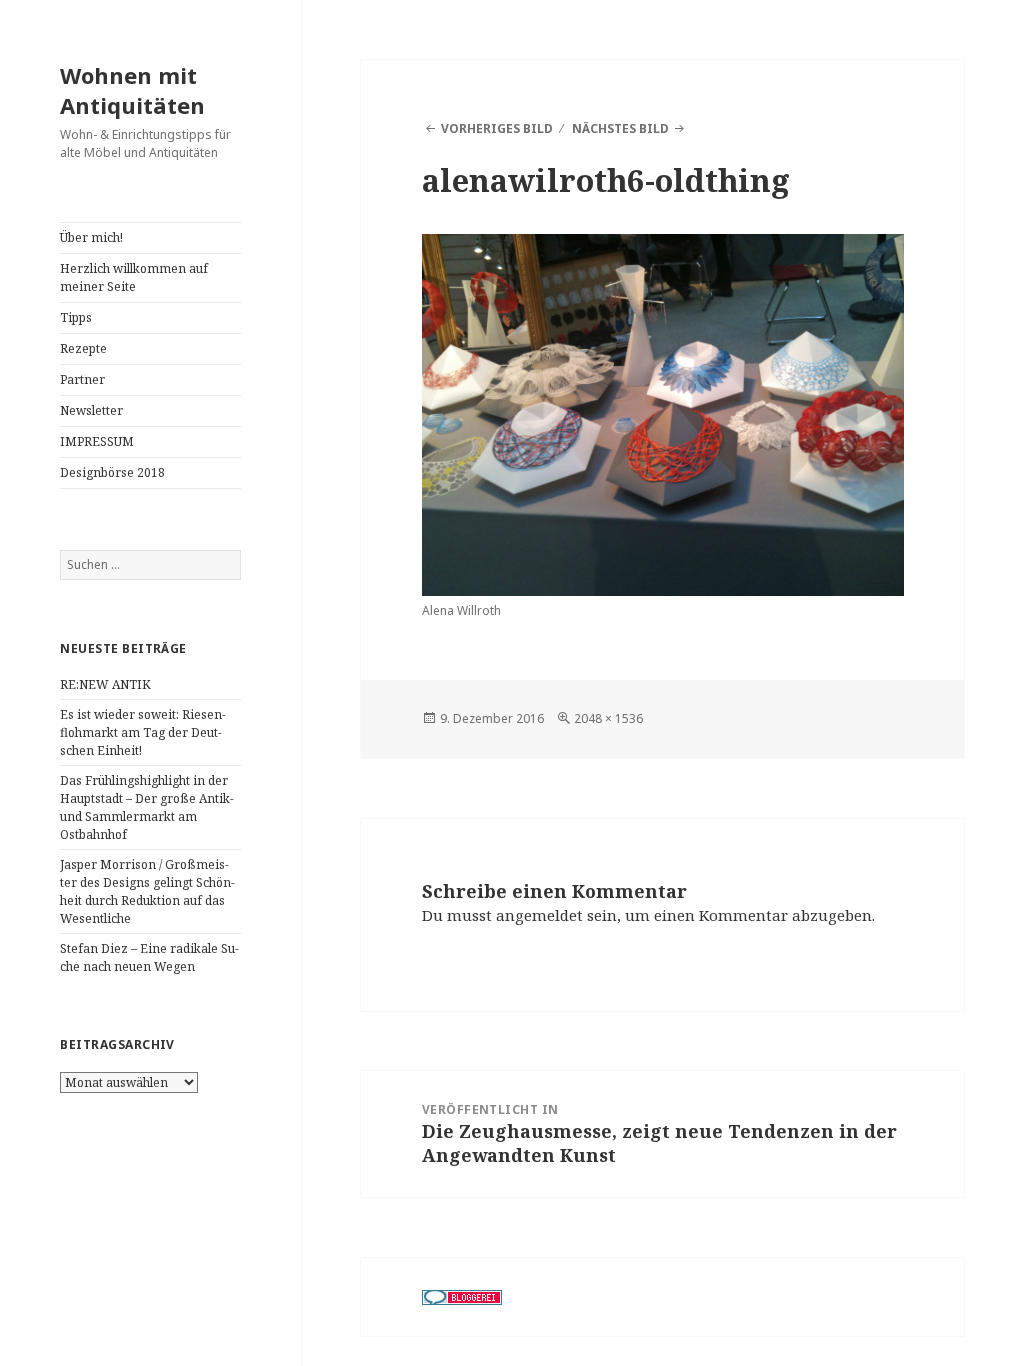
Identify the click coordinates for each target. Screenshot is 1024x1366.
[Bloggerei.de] (462, 1297)
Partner (82, 379)
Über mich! (91, 237)
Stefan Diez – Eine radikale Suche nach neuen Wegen (149, 957)
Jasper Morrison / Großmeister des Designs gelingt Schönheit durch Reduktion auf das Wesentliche (147, 891)
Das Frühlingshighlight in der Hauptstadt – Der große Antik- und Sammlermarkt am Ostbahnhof (147, 807)
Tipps (76, 317)
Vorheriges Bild (497, 128)
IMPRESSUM (97, 441)
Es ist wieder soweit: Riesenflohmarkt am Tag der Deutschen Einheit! (143, 732)
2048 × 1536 (608, 718)
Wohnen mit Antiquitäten (132, 90)
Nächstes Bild (620, 128)
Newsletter (91, 410)
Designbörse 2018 (112, 472)
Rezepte (83, 348)
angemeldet (539, 915)
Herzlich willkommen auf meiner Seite (134, 277)
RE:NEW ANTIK (105, 684)
